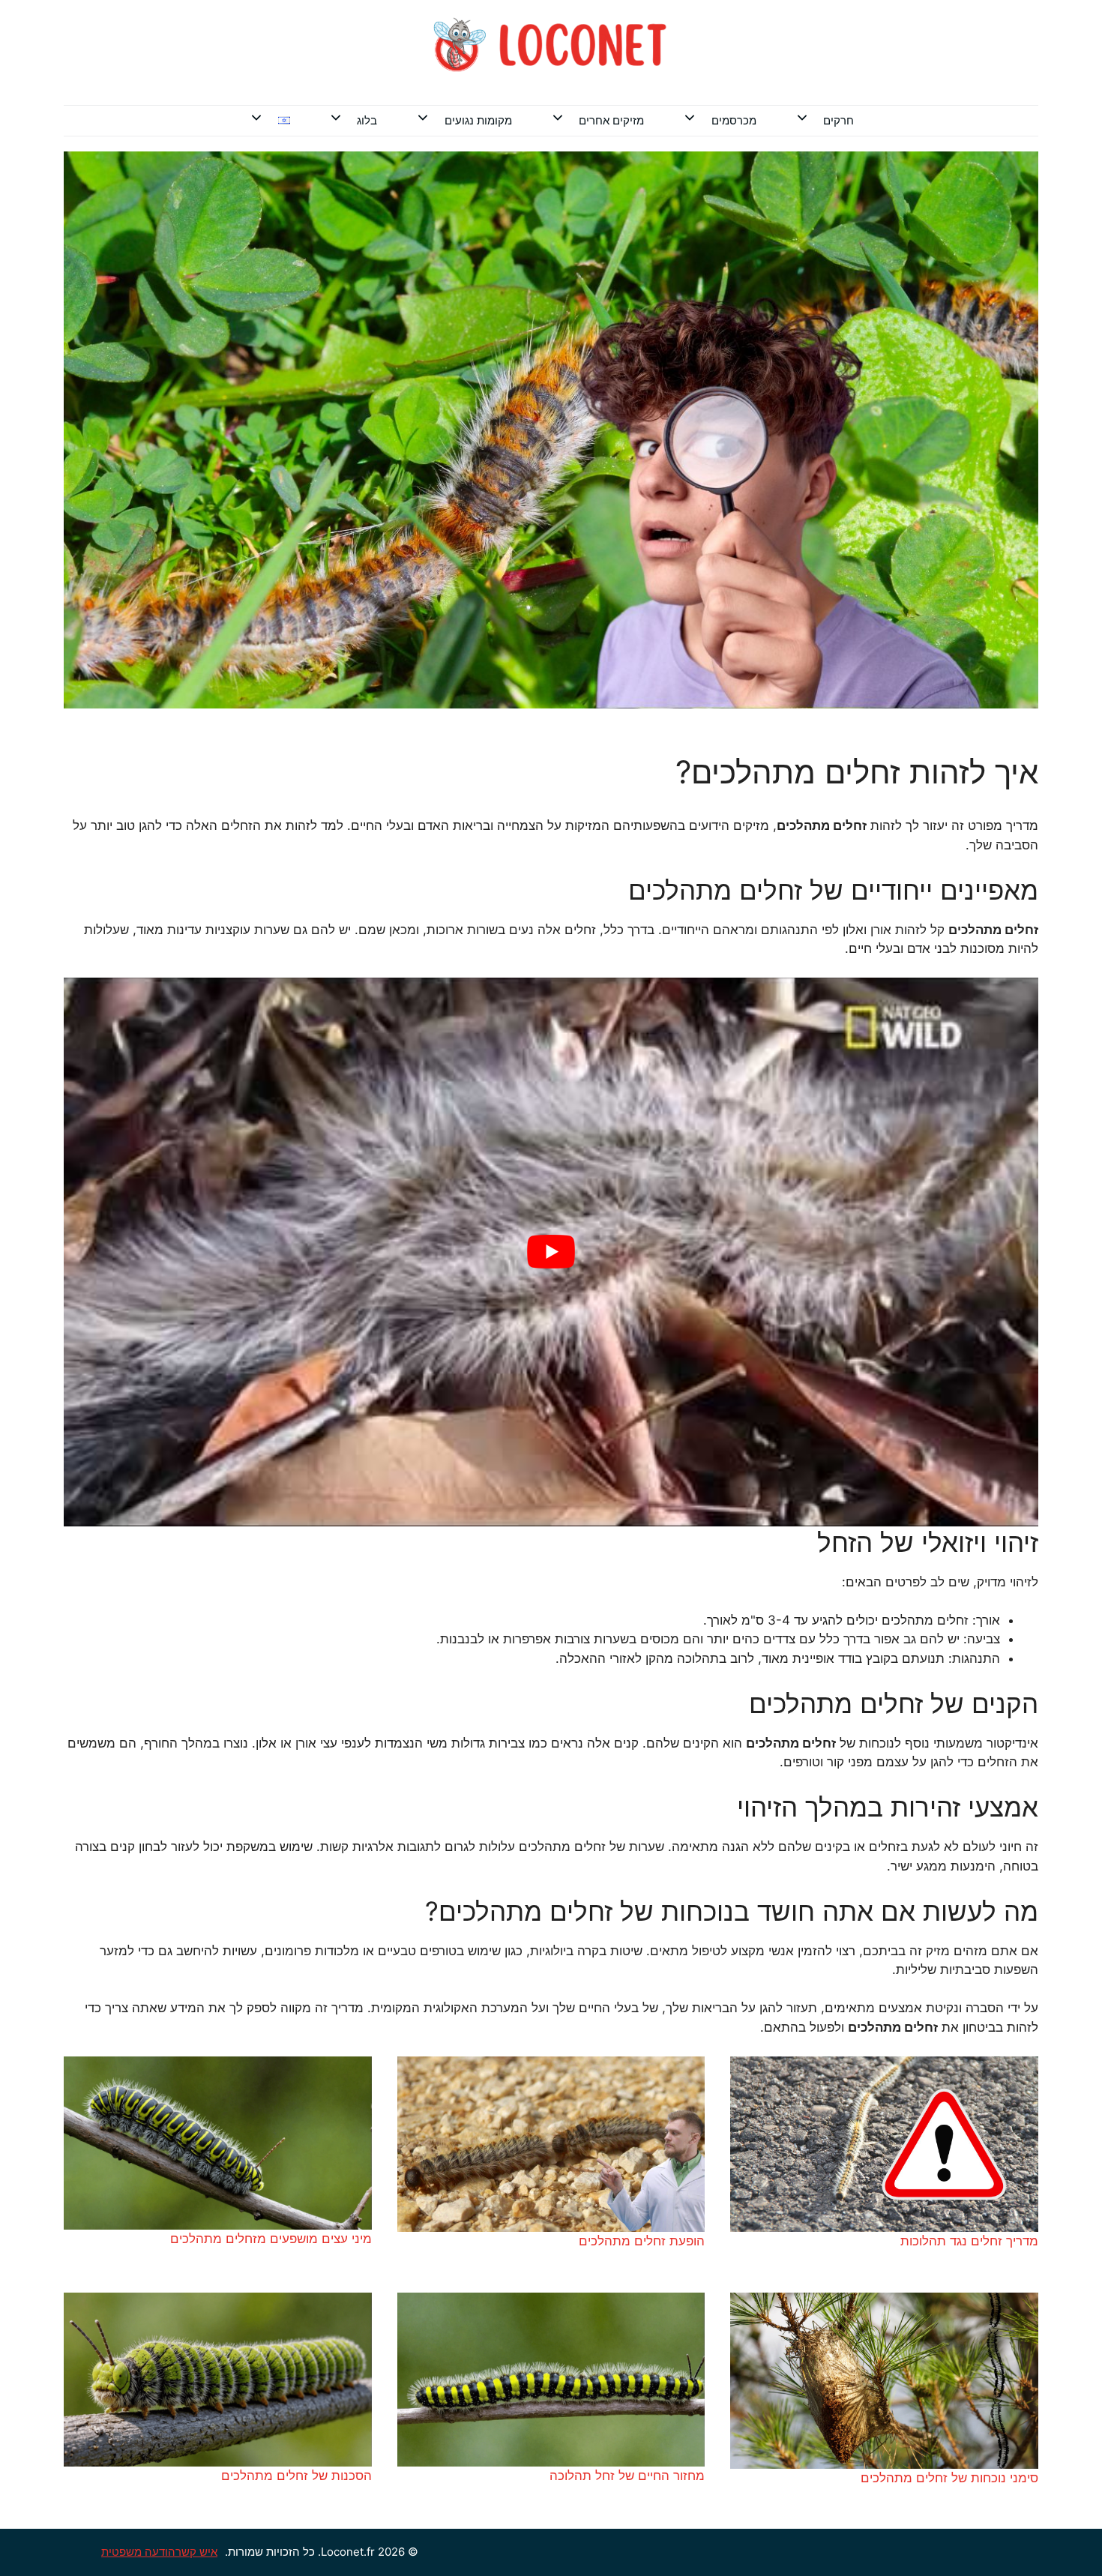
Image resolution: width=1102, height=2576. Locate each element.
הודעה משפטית (138, 2552)
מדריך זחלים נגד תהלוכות (969, 2241)
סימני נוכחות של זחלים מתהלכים (949, 2478)
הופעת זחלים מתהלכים (642, 2241)
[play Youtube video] (551, 1252)
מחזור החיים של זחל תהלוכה (627, 2476)
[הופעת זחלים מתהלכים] (551, 2145)
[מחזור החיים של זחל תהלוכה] (551, 2380)
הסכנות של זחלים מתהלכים (296, 2476)
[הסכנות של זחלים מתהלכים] (218, 2380)
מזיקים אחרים (611, 120)
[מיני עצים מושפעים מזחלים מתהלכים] (218, 2143)
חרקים (838, 120)
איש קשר (196, 2552)
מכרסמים (734, 120)
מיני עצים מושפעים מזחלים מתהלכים (271, 2239)
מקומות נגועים (478, 120)
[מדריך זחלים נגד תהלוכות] (884, 2145)
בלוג (367, 120)
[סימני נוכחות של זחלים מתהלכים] (884, 2381)
